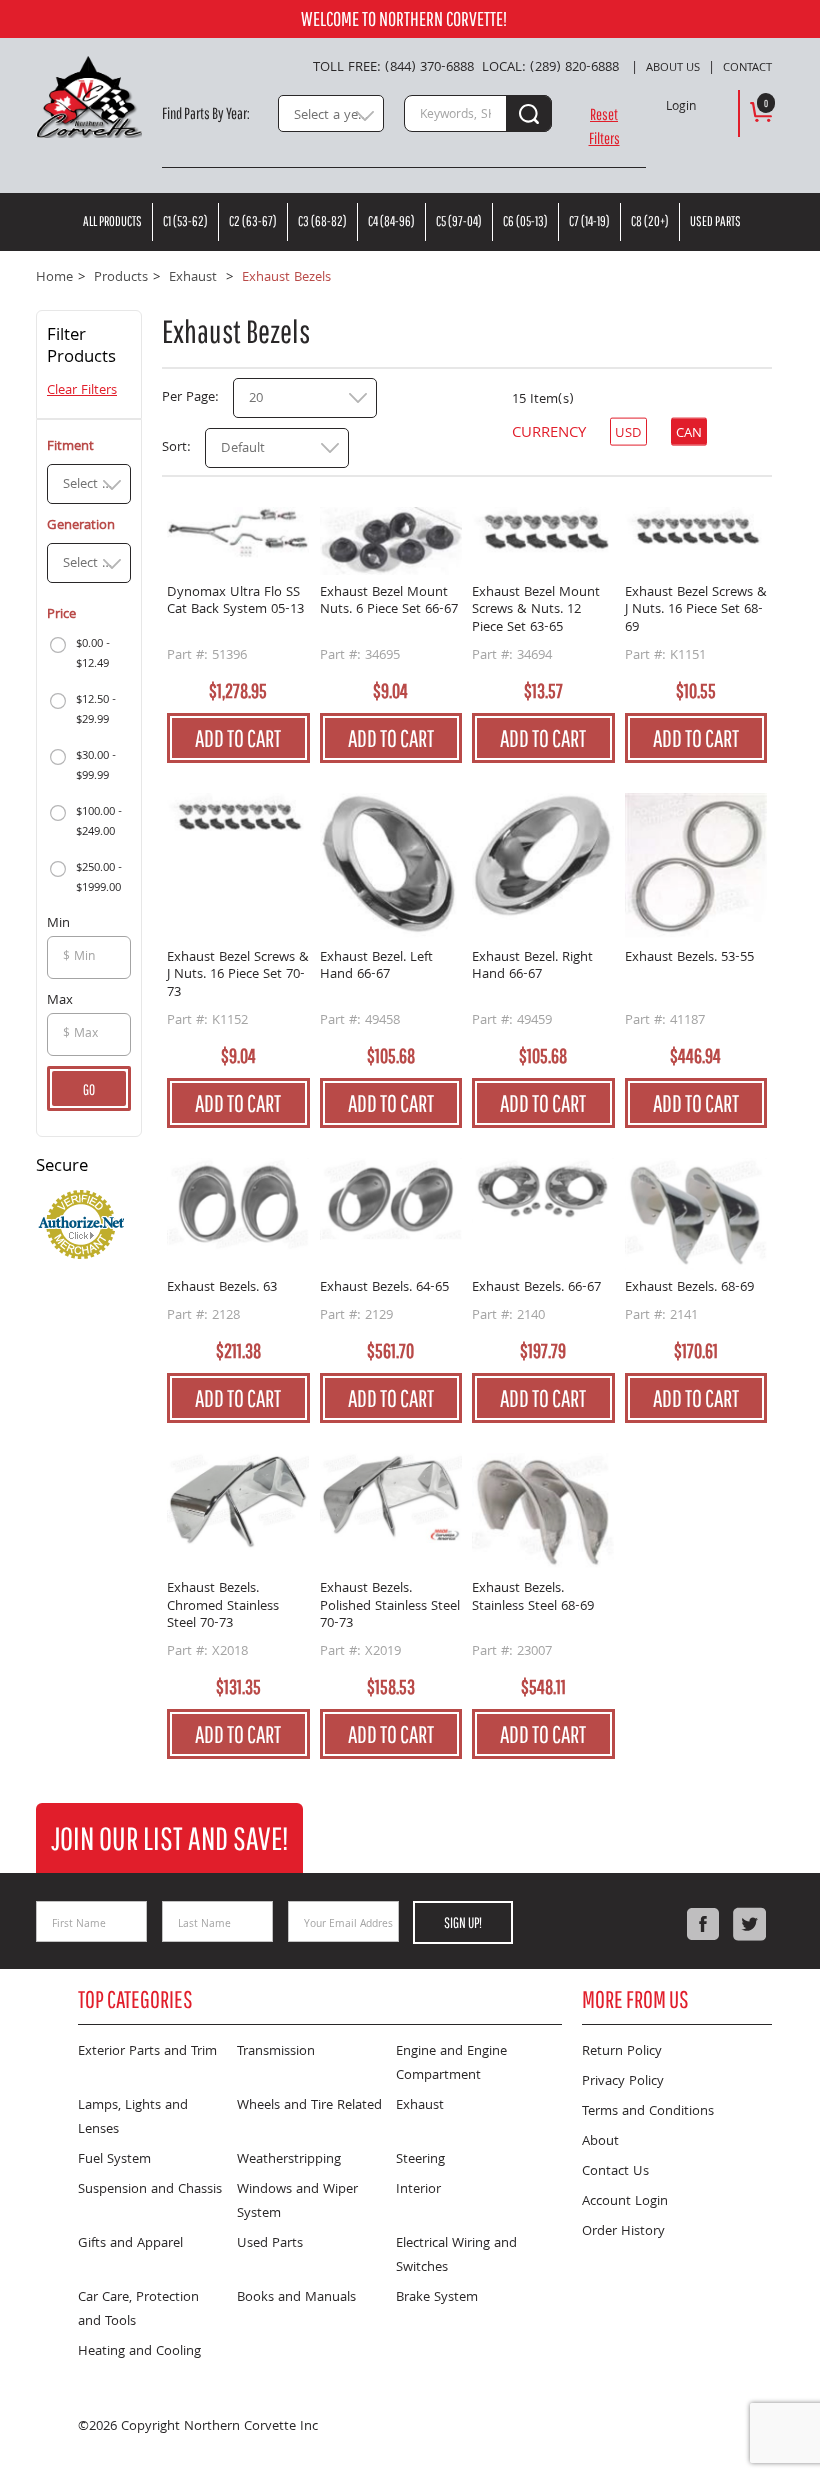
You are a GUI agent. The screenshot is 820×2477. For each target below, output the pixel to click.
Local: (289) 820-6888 (550, 68)
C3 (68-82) (322, 221)
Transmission (276, 2052)
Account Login (625, 2202)
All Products (112, 221)
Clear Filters (82, 391)
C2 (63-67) (253, 221)
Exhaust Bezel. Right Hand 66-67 (532, 968)
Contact (747, 68)
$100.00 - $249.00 (99, 822)
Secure (62, 1168)
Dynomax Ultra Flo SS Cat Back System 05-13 (235, 603)
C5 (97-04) (459, 221)
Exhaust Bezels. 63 (222, 1289)
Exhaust (420, 2106)
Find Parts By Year (204, 113)
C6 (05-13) (525, 221)
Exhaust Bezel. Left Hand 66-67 (376, 968)
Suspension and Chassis (150, 2190)
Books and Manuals (296, 2298)
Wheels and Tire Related (309, 2106)
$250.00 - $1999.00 (99, 878)
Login (681, 108)
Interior (418, 2190)
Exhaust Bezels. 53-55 (689, 959)
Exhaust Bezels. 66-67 (536, 1289)
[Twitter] (749, 1924)
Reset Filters (604, 126)
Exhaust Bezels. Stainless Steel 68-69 (533, 1599)
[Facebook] (703, 1924)
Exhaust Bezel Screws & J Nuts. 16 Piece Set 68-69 (696, 611)
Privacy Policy (623, 2082)
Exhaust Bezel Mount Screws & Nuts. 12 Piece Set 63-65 (536, 611)
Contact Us (615, 2172)
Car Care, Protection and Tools (138, 2310)
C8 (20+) (650, 221)
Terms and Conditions (648, 2112)
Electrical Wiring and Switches (456, 2256)
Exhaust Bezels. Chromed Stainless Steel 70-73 (223, 1607)
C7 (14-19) (589, 221)
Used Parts (715, 221)
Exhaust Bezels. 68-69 (689, 1289)
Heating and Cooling (139, 2352)
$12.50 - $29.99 (96, 710)
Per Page (188, 398)
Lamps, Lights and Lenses (133, 2118)
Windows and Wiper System (297, 2202)
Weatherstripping (289, 2160)
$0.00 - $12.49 (93, 654)
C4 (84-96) (391, 221)
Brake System (437, 2298)
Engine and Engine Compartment (451, 2064)
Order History (623, 2232)
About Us (673, 68)
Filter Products (81, 349)
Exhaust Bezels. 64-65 (384, 1289)
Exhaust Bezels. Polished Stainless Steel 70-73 (390, 1607)
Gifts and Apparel (130, 2244)
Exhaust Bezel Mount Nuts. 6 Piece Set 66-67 (389, 603)
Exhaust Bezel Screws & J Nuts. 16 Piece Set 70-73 (238, 976)
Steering (420, 2160)
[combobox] (331, 113)
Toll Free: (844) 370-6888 (393, 68)
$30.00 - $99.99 (96, 766)
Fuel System (114, 2160)
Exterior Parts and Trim (147, 2052)
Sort (174, 448)
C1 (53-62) (185, 221)
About (600, 2142)
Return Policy (622, 2052)
